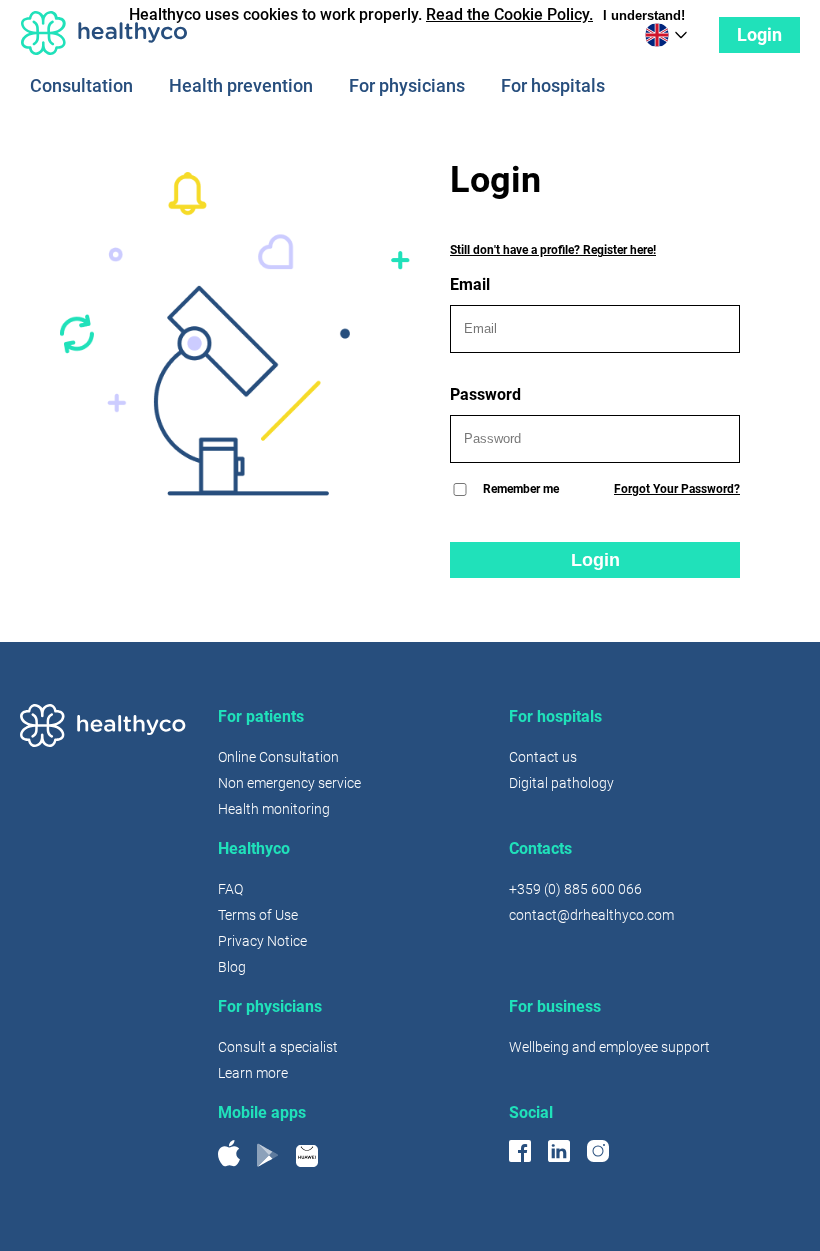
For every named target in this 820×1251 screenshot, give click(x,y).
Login (759, 34)
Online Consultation (278, 757)
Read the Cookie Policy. (509, 14)
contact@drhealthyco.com (591, 915)
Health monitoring (274, 809)
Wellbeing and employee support (609, 1047)
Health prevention (241, 86)
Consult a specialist (278, 1047)
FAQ (230, 889)
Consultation (81, 86)
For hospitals (553, 86)
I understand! (644, 15)
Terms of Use (258, 915)
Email (470, 284)
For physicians (407, 86)
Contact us (543, 757)
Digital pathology (561, 783)
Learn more (253, 1073)
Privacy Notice (262, 941)
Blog (232, 967)
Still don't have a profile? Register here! (553, 250)
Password (485, 394)
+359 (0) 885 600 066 (575, 889)
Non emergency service (289, 783)
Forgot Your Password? (677, 489)
